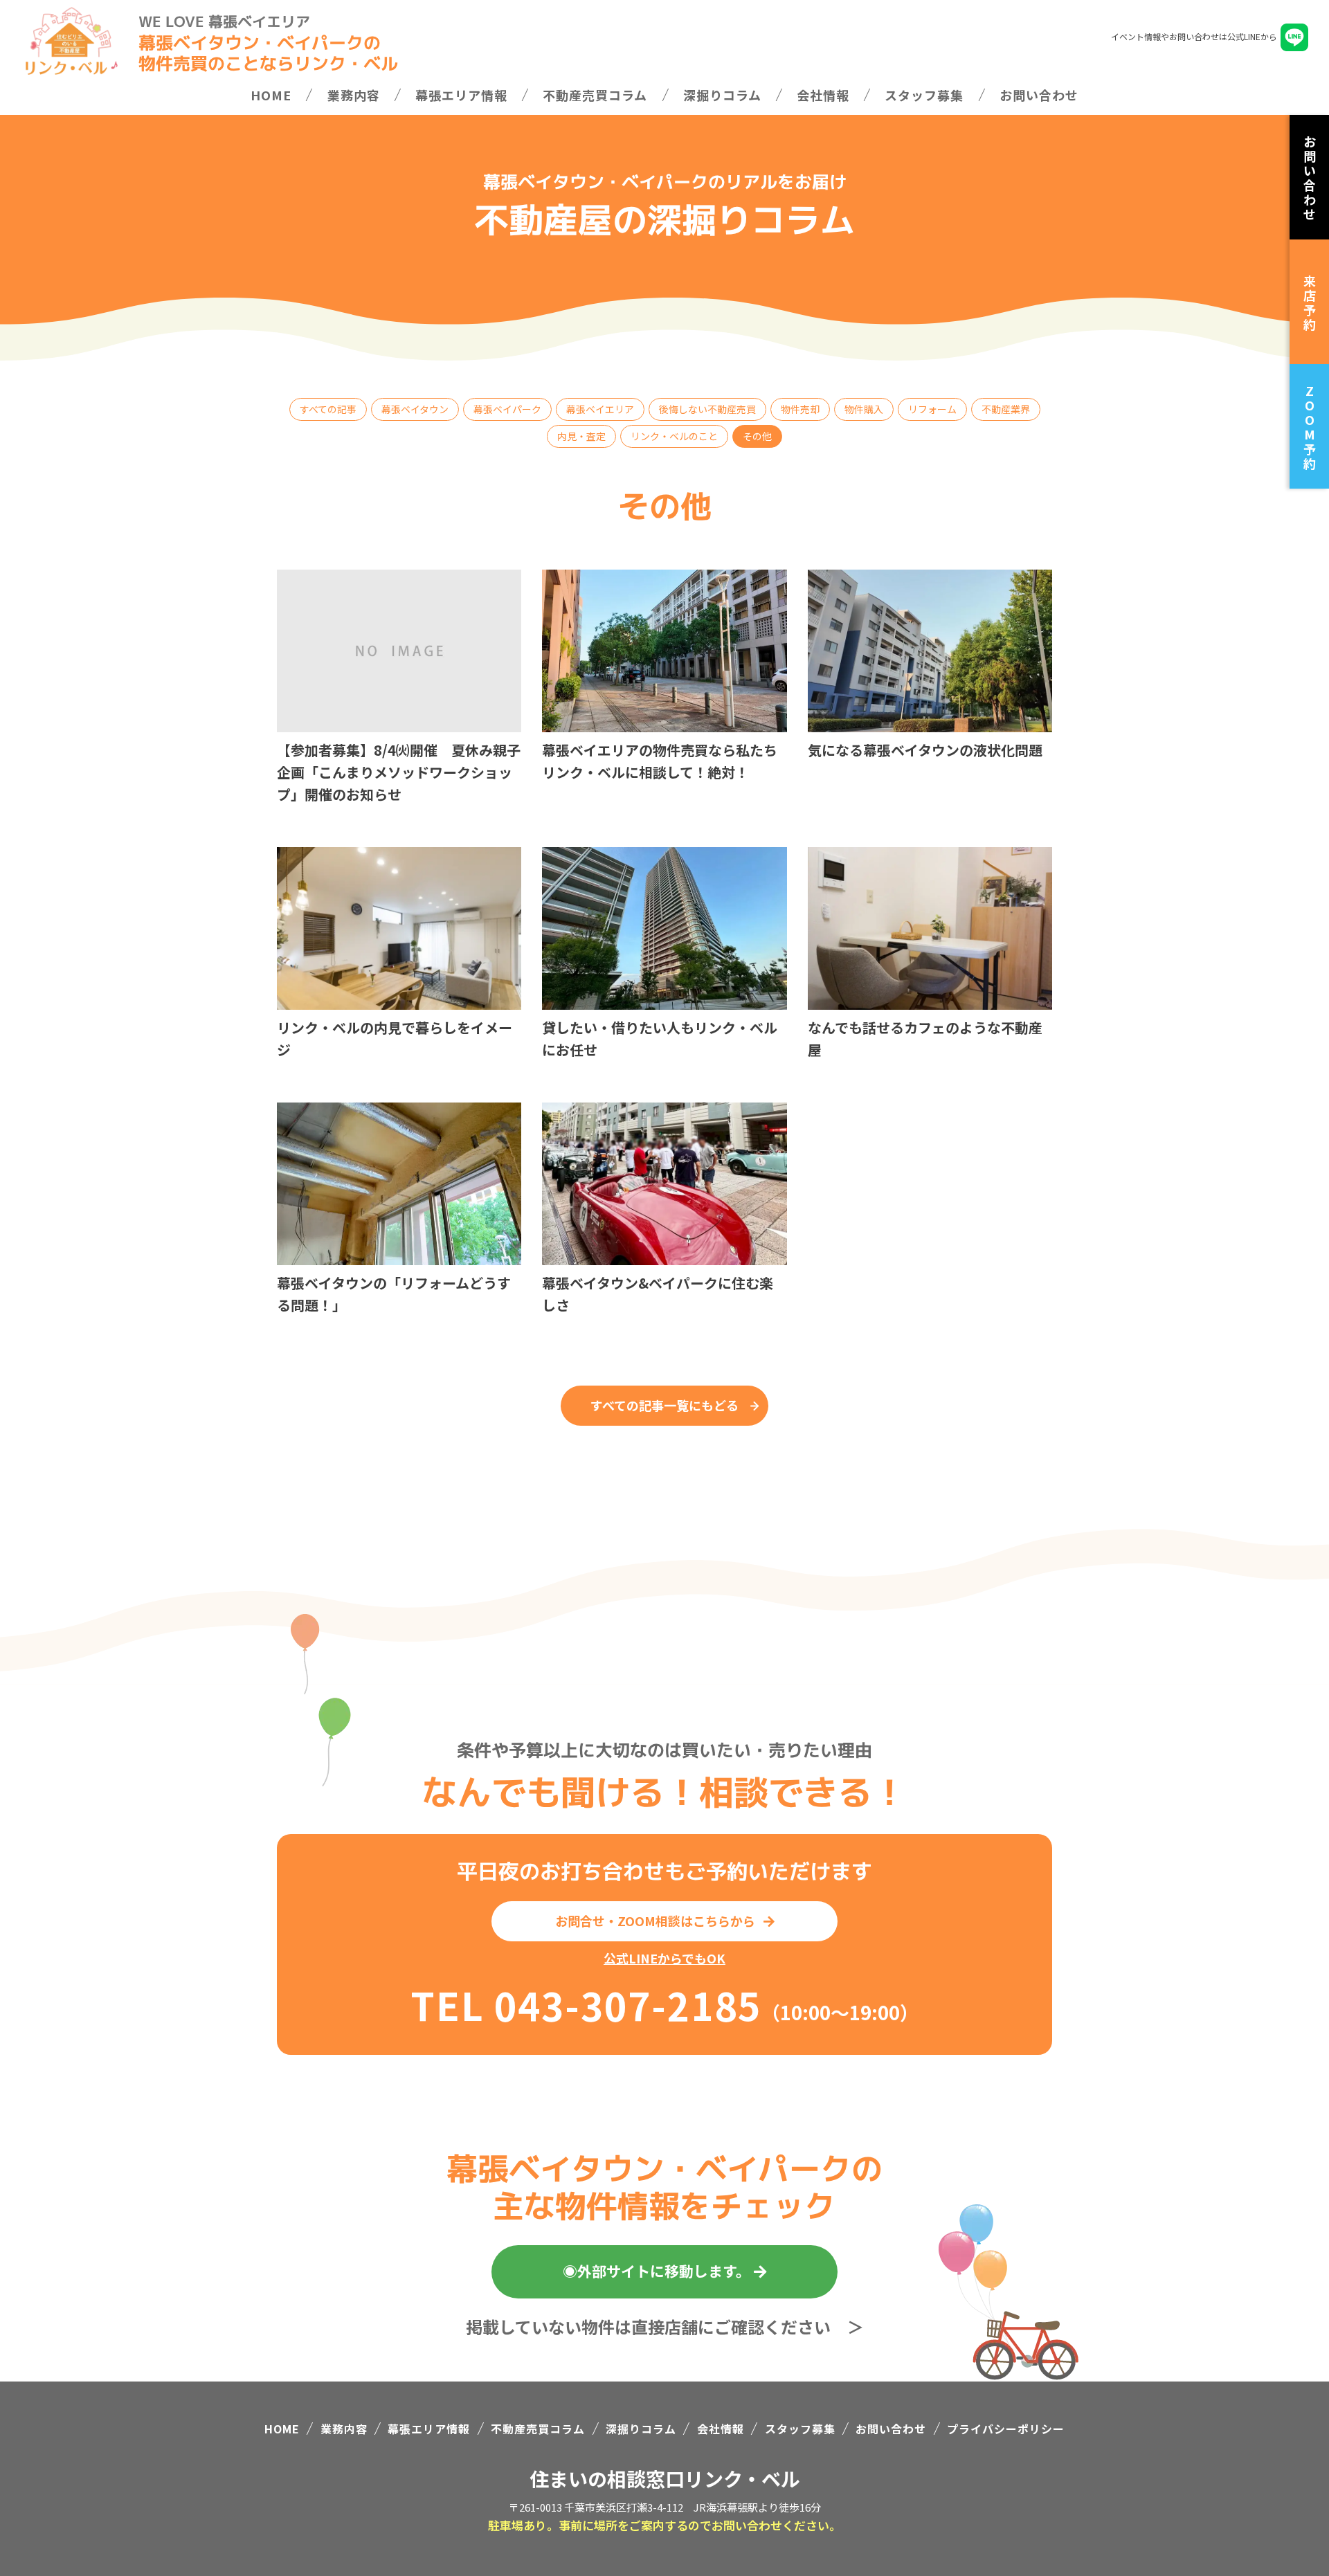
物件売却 (800, 409)
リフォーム (932, 409)
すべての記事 (328, 409)
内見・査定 (581, 436)
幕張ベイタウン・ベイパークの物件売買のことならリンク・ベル (268, 52)
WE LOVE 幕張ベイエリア (224, 21)
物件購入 (864, 409)
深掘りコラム (722, 95)
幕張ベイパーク (507, 409)
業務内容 (354, 95)
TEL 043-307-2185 (586, 2004)
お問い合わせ (1039, 95)
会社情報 (823, 95)
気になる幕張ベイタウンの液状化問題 (925, 750)
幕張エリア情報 (461, 95)
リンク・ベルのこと (674, 436)
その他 (757, 436)
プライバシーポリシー (1006, 2429)
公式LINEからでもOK (664, 1958)
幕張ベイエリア (600, 409)
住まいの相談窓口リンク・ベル (665, 2478)
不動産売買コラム (595, 95)
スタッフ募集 (924, 95)
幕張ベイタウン (415, 409)
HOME (271, 95)
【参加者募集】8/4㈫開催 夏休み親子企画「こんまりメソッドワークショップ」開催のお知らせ (399, 772)
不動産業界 (1006, 409)
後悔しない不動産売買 (707, 409)
